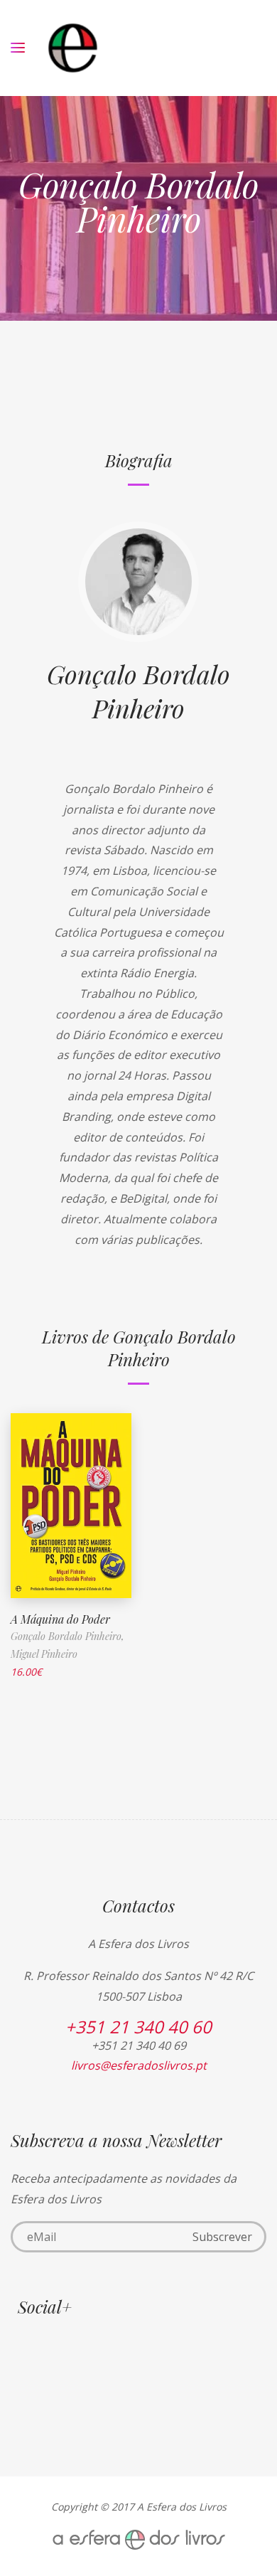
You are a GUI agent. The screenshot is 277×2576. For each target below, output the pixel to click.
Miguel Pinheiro (44, 1654)
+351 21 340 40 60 (138, 2027)
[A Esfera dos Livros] (73, 48)
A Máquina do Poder (60, 1619)
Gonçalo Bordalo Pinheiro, (67, 1636)
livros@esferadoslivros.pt (139, 2065)
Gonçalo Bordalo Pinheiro (138, 691)
